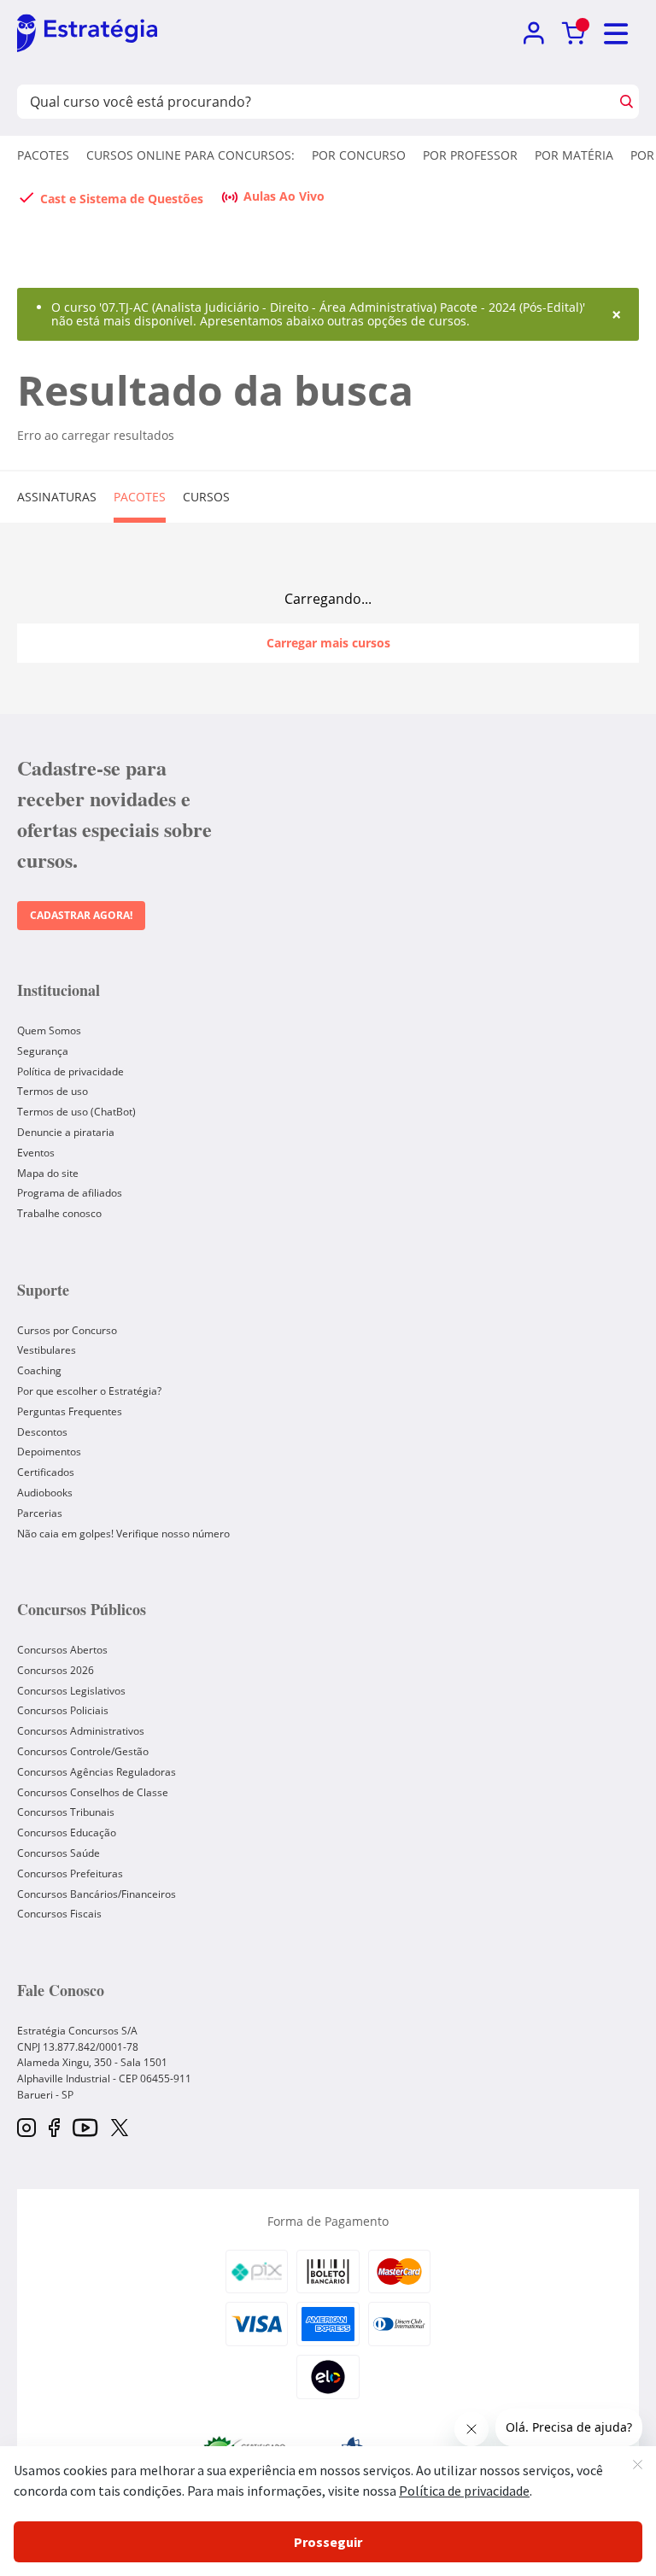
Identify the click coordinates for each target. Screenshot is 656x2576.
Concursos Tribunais (66, 1812)
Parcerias (40, 1513)
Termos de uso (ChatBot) (76, 1112)
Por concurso (359, 155)
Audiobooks (45, 1493)
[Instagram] (26, 2129)
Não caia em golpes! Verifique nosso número (123, 1534)
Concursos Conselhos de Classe (93, 1792)
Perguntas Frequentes (70, 1411)
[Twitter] (120, 2129)
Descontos (42, 1432)
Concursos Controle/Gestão (83, 1751)
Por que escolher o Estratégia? (89, 1391)
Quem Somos (49, 1030)
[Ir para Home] (87, 34)
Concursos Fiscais (59, 1914)
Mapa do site (48, 1173)
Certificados (46, 1472)
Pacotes (43, 155)
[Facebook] (54, 2129)
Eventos (36, 1153)
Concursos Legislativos (71, 1691)
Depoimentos (49, 1452)
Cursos (206, 497)
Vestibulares (47, 1350)
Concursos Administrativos (81, 1731)
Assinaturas (57, 497)
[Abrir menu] (617, 34)
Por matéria (574, 155)
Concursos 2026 (56, 1670)
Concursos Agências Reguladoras (97, 1772)
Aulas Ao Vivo (284, 196)
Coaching (39, 1370)
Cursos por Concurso (67, 1330)
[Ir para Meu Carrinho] (574, 34)
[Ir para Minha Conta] (533, 34)
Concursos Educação (67, 1832)
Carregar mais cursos (328, 643)
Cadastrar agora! (81, 915)
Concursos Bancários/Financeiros (97, 1894)
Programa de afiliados (70, 1193)
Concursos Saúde (59, 1853)
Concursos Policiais (63, 1710)
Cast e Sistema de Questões (122, 199)
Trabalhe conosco (59, 1213)
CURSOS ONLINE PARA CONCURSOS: (190, 155)
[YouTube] (85, 2129)
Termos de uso (53, 1091)
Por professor (470, 155)
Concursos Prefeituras (70, 1873)
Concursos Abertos (62, 1650)
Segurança (43, 1051)
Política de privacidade (70, 1071)
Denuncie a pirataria (66, 1132)
